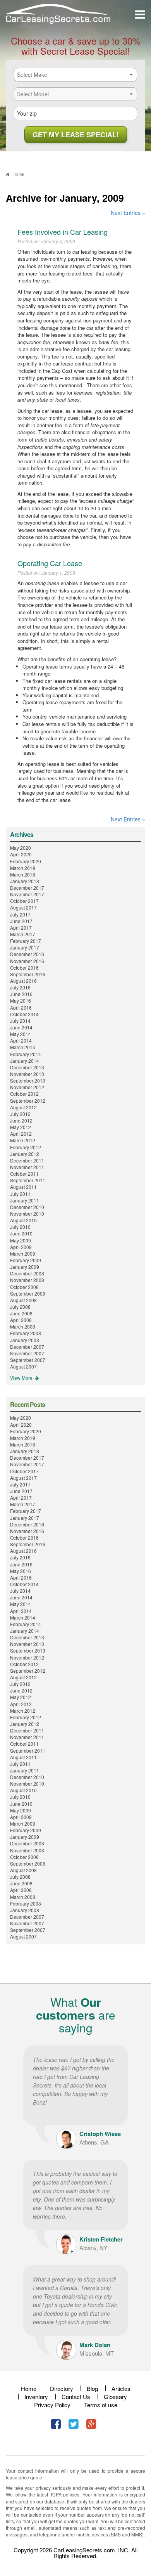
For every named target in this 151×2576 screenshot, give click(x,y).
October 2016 (24, 968)
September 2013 (28, 1080)
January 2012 (25, 1154)
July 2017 (20, 914)
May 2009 (21, 1240)
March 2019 (23, 868)
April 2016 (21, 1007)
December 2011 (27, 1160)
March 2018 (23, 874)
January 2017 (25, 947)
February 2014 (26, 1054)
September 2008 (28, 1293)
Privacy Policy (52, 2405)
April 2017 (21, 928)
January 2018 (25, 881)
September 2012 (28, 1101)
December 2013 (27, 1067)
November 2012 (27, 1087)
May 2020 (21, 848)
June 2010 (21, 1233)
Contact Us (76, 2397)
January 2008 (25, 1340)
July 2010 (20, 1227)
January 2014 (25, 1061)
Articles (121, 2388)
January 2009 (25, 1267)
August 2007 (23, 1366)
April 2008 (21, 1320)
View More (22, 1378)
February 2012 (26, 1147)
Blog (92, 2388)
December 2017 (27, 888)
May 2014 (21, 1034)
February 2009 (26, 1260)
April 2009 (21, 1247)
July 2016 (20, 987)
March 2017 (23, 934)
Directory (62, 2388)
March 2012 (23, 1140)
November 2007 (27, 1353)
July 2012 (20, 1114)
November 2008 (27, 1280)
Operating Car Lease (50, 563)
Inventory (36, 2397)
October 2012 (24, 1094)
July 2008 (20, 1307)
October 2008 (24, 1287)
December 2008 (27, 1273)
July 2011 (20, 1194)
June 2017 (21, 921)
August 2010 (23, 1220)
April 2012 (21, 1134)
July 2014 (20, 1021)
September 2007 (28, 1360)
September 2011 (28, 1180)
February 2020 (26, 861)
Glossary (115, 2397)
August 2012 (23, 1107)
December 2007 (27, 1347)
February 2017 (26, 941)
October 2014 (24, 1014)
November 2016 (27, 961)
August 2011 (23, 1187)
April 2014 (21, 1040)
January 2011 (25, 1200)
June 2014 (21, 1027)
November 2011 (27, 1167)
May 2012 (21, 1127)
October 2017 (24, 901)
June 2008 (21, 1313)
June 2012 (21, 1120)
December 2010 (27, 1207)
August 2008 (23, 1300)
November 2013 (27, 1074)
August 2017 (23, 907)
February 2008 (26, 1333)
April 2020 (21, 854)
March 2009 (23, 1253)
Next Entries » (128, 213)
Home (29, 2388)
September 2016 (28, 974)
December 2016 (27, 954)
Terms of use (101, 2405)
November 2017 (27, 894)
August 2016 (23, 981)
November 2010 (27, 1214)
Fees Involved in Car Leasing (63, 232)
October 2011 (24, 1174)
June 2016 (21, 994)
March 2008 (23, 1326)
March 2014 (23, 1047)
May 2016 (21, 1000)
